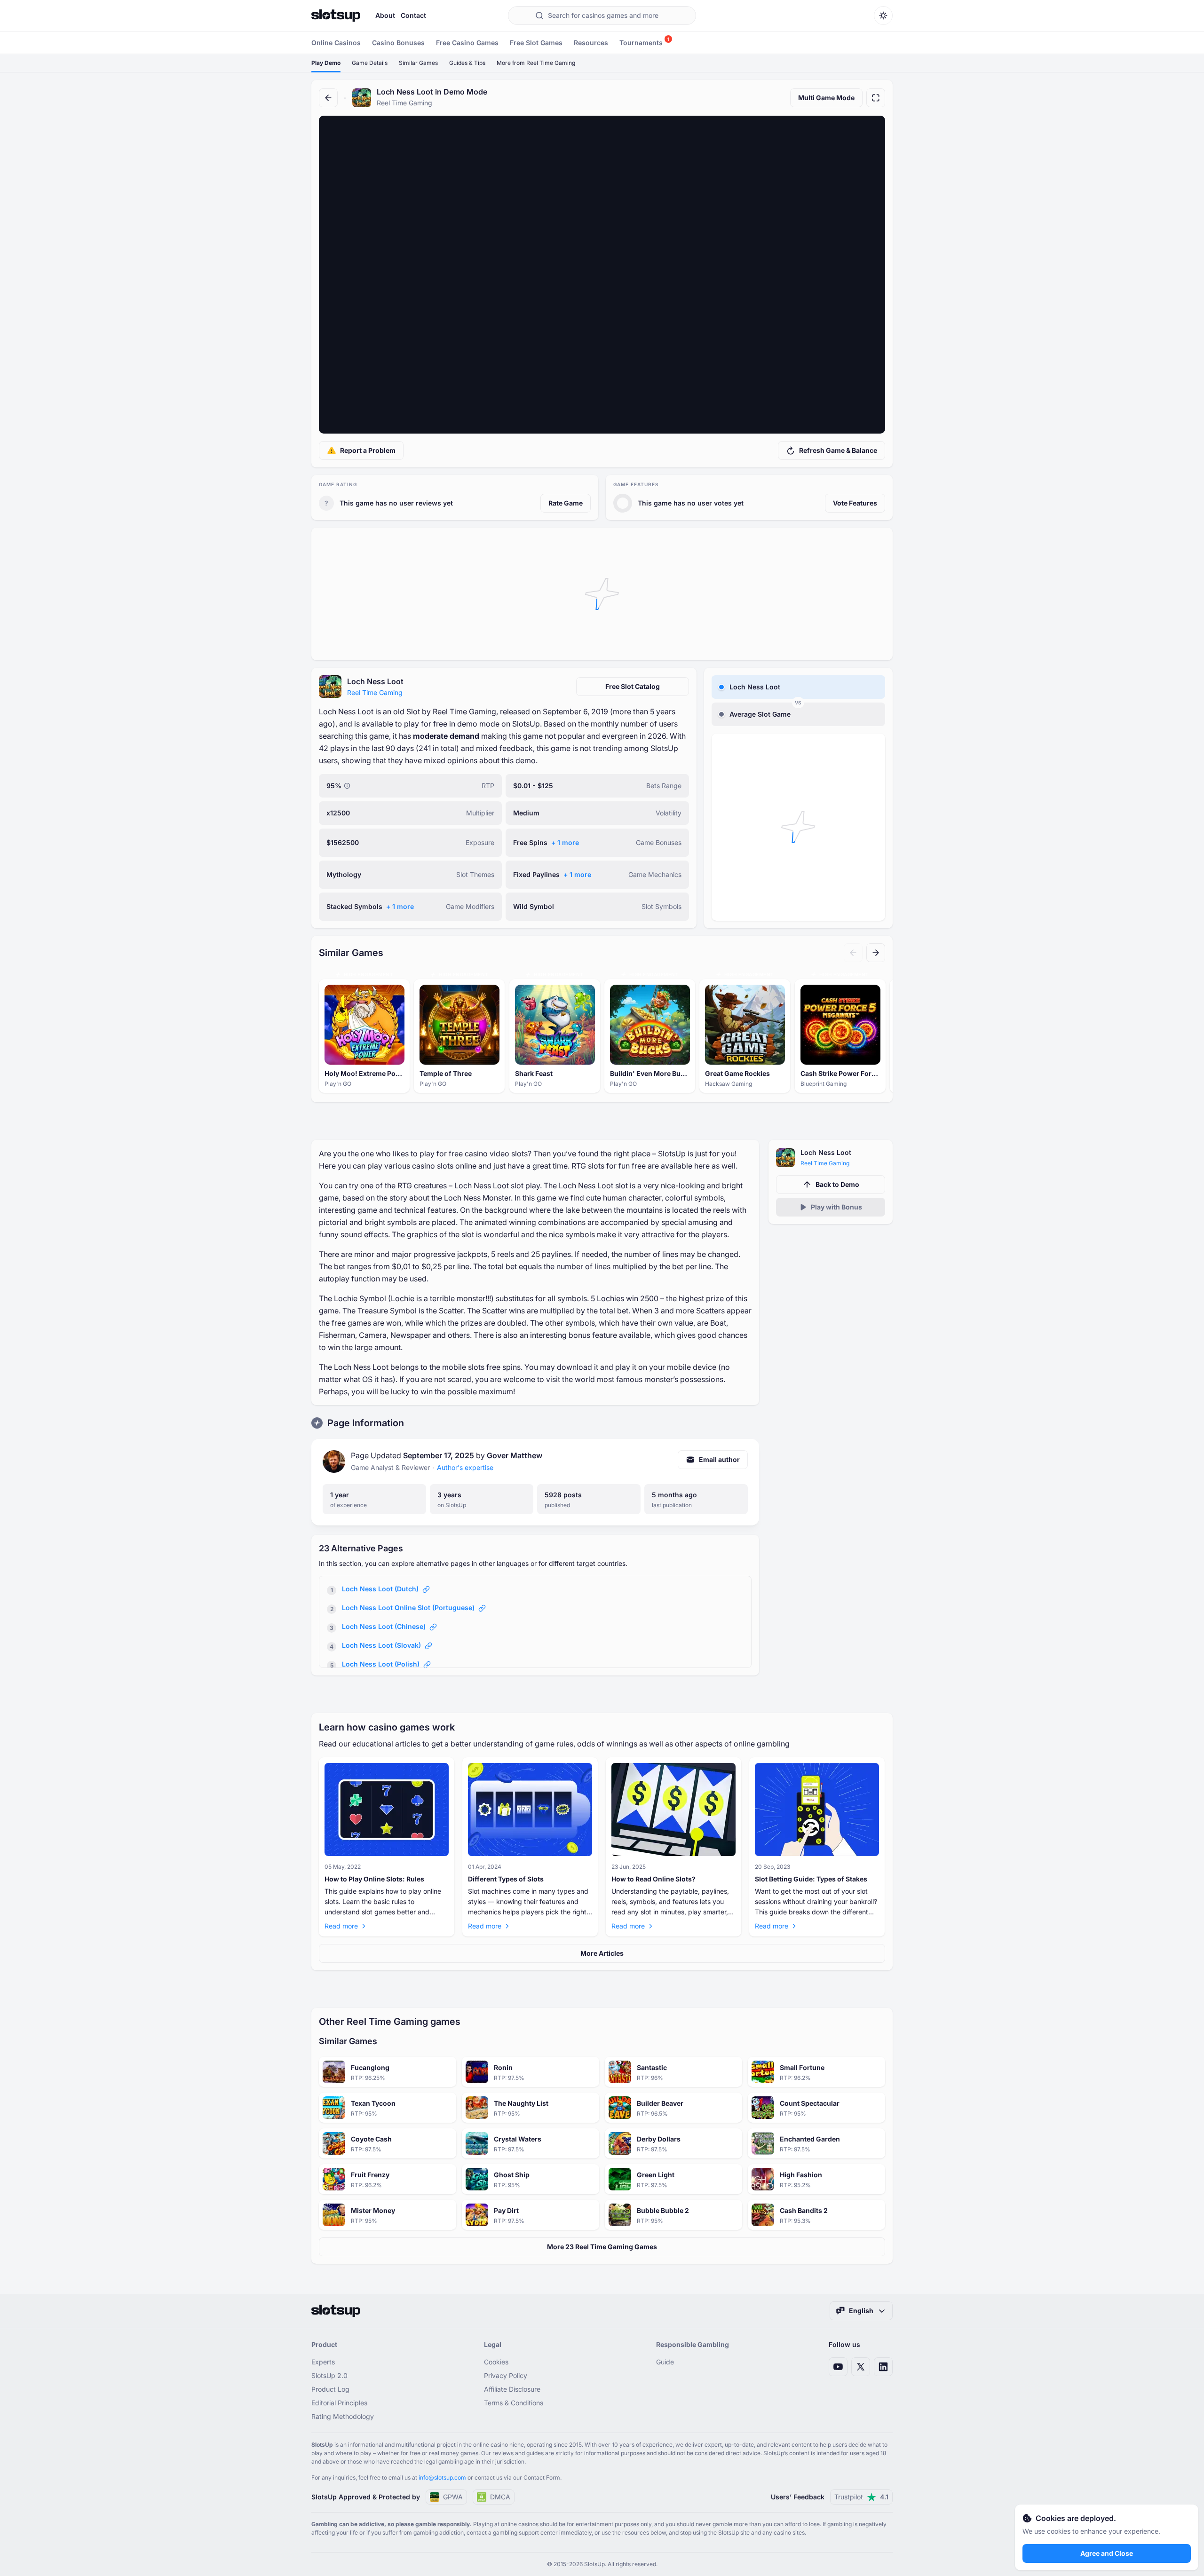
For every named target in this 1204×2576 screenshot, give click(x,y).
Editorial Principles (339, 2403)
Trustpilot (861, 2497)
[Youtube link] (838, 2367)
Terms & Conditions (514, 2403)
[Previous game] (853, 953)
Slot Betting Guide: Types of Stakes (811, 1879)
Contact (413, 15)
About (385, 15)
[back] (328, 98)
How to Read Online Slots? (653, 1879)
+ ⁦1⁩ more (565, 842)
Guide (665, 2362)
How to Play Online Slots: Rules (374, 1879)
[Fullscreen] (876, 98)
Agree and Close (1107, 2553)
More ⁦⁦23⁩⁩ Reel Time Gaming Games (602, 2247)
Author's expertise (465, 1467)
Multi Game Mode (826, 98)
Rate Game (566, 503)
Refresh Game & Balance (838, 450)
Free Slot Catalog (633, 686)
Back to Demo (837, 1184)
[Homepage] (336, 16)
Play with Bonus (836, 1207)
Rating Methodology (343, 2416)
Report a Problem (368, 450)
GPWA (453, 2497)
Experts (323, 2362)
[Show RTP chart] (347, 786)
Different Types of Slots (506, 1879)
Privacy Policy (506, 2375)
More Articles (602, 1953)
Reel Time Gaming (375, 692)
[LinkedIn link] (883, 2367)
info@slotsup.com (442, 2477)
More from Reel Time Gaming (536, 63)
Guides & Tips (467, 63)
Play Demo (326, 63)
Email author (719, 1459)
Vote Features (855, 503)
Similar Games (418, 63)
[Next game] (876, 953)
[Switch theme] (883, 16)
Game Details (370, 63)
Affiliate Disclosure (512, 2389)
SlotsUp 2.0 (329, 2375)
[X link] (861, 2367)
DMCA (500, 2497)
